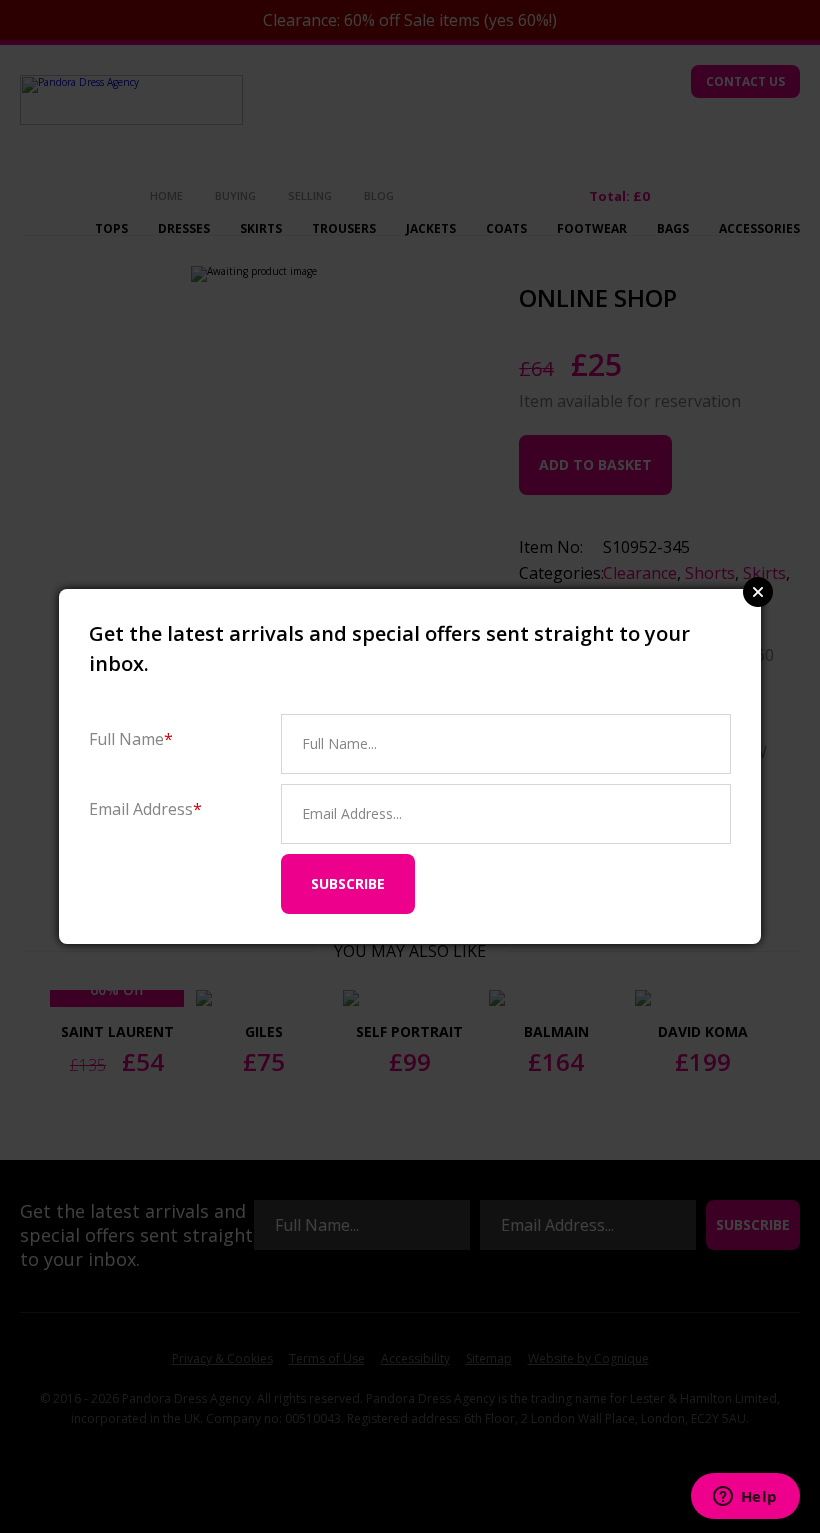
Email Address (145, 808)
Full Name (131, 738)
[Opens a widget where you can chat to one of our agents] (745, 1498)
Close (758, 592)
